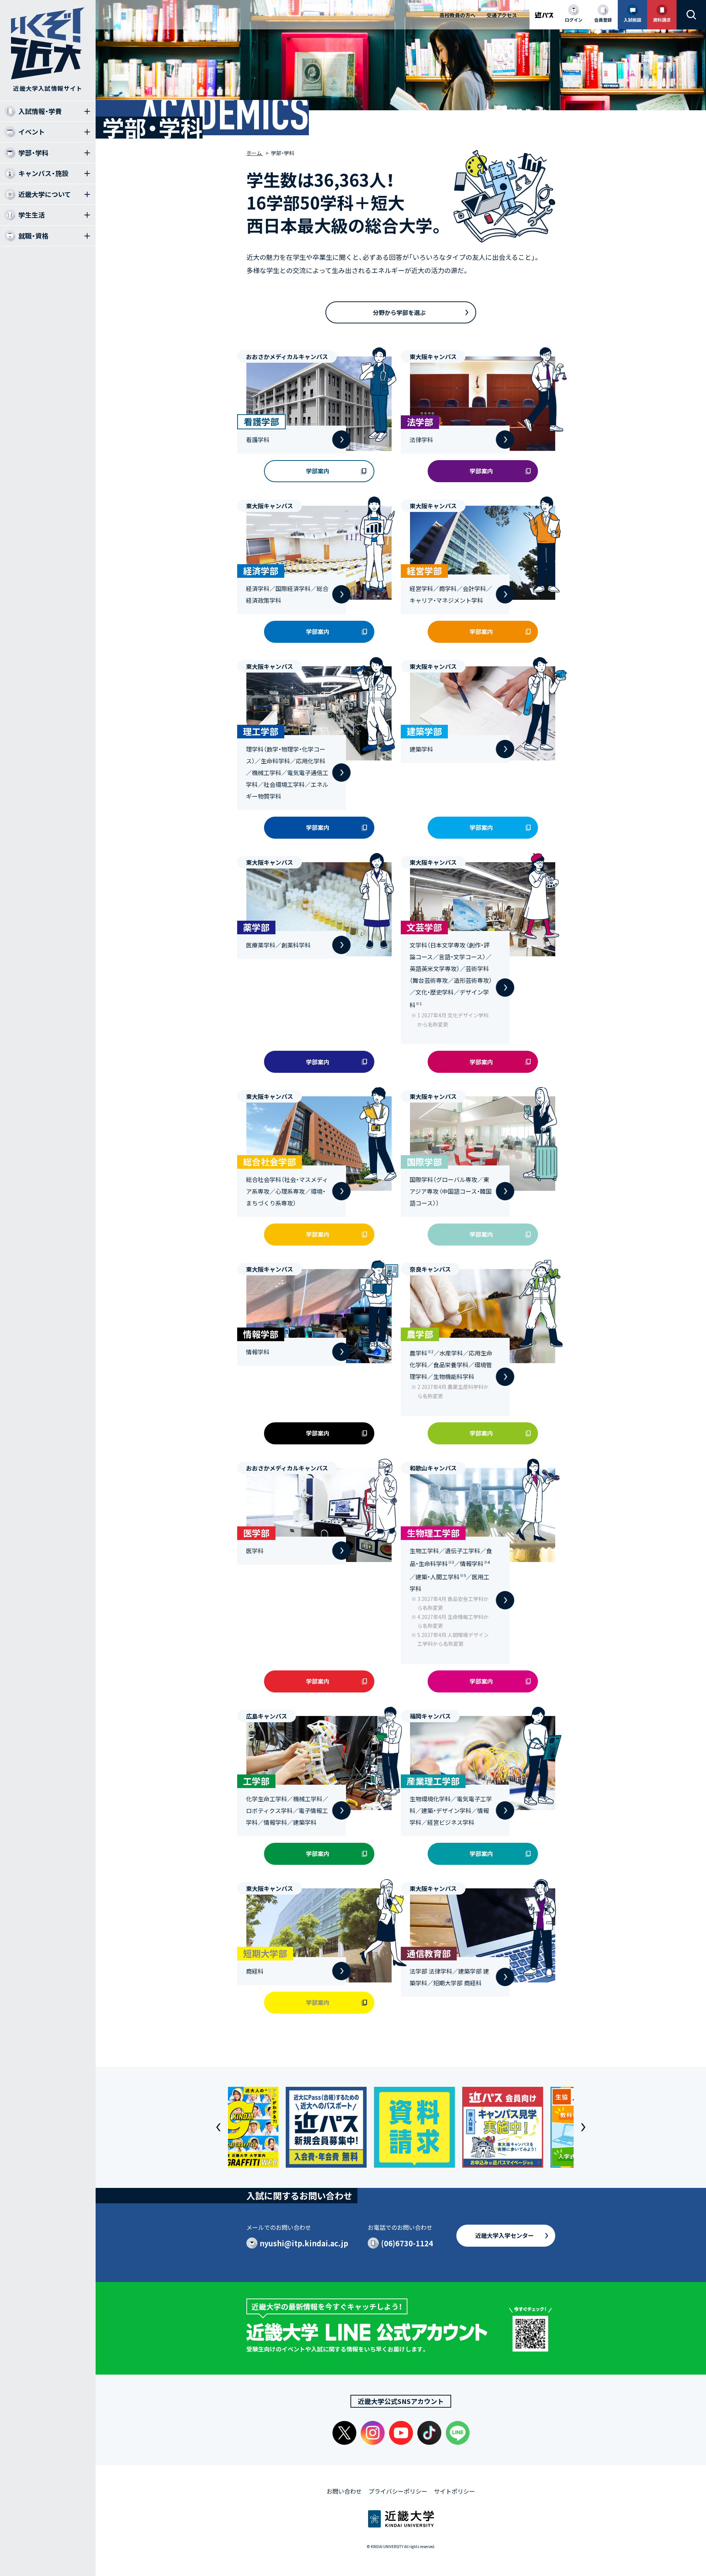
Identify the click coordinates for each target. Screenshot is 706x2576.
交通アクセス (502, 15)
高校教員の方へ (457, 15)
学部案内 (318, 471)
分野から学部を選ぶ (399, 312)
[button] (218, 2127)
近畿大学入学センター (504, 2235)
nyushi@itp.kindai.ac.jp (304, 2243)
